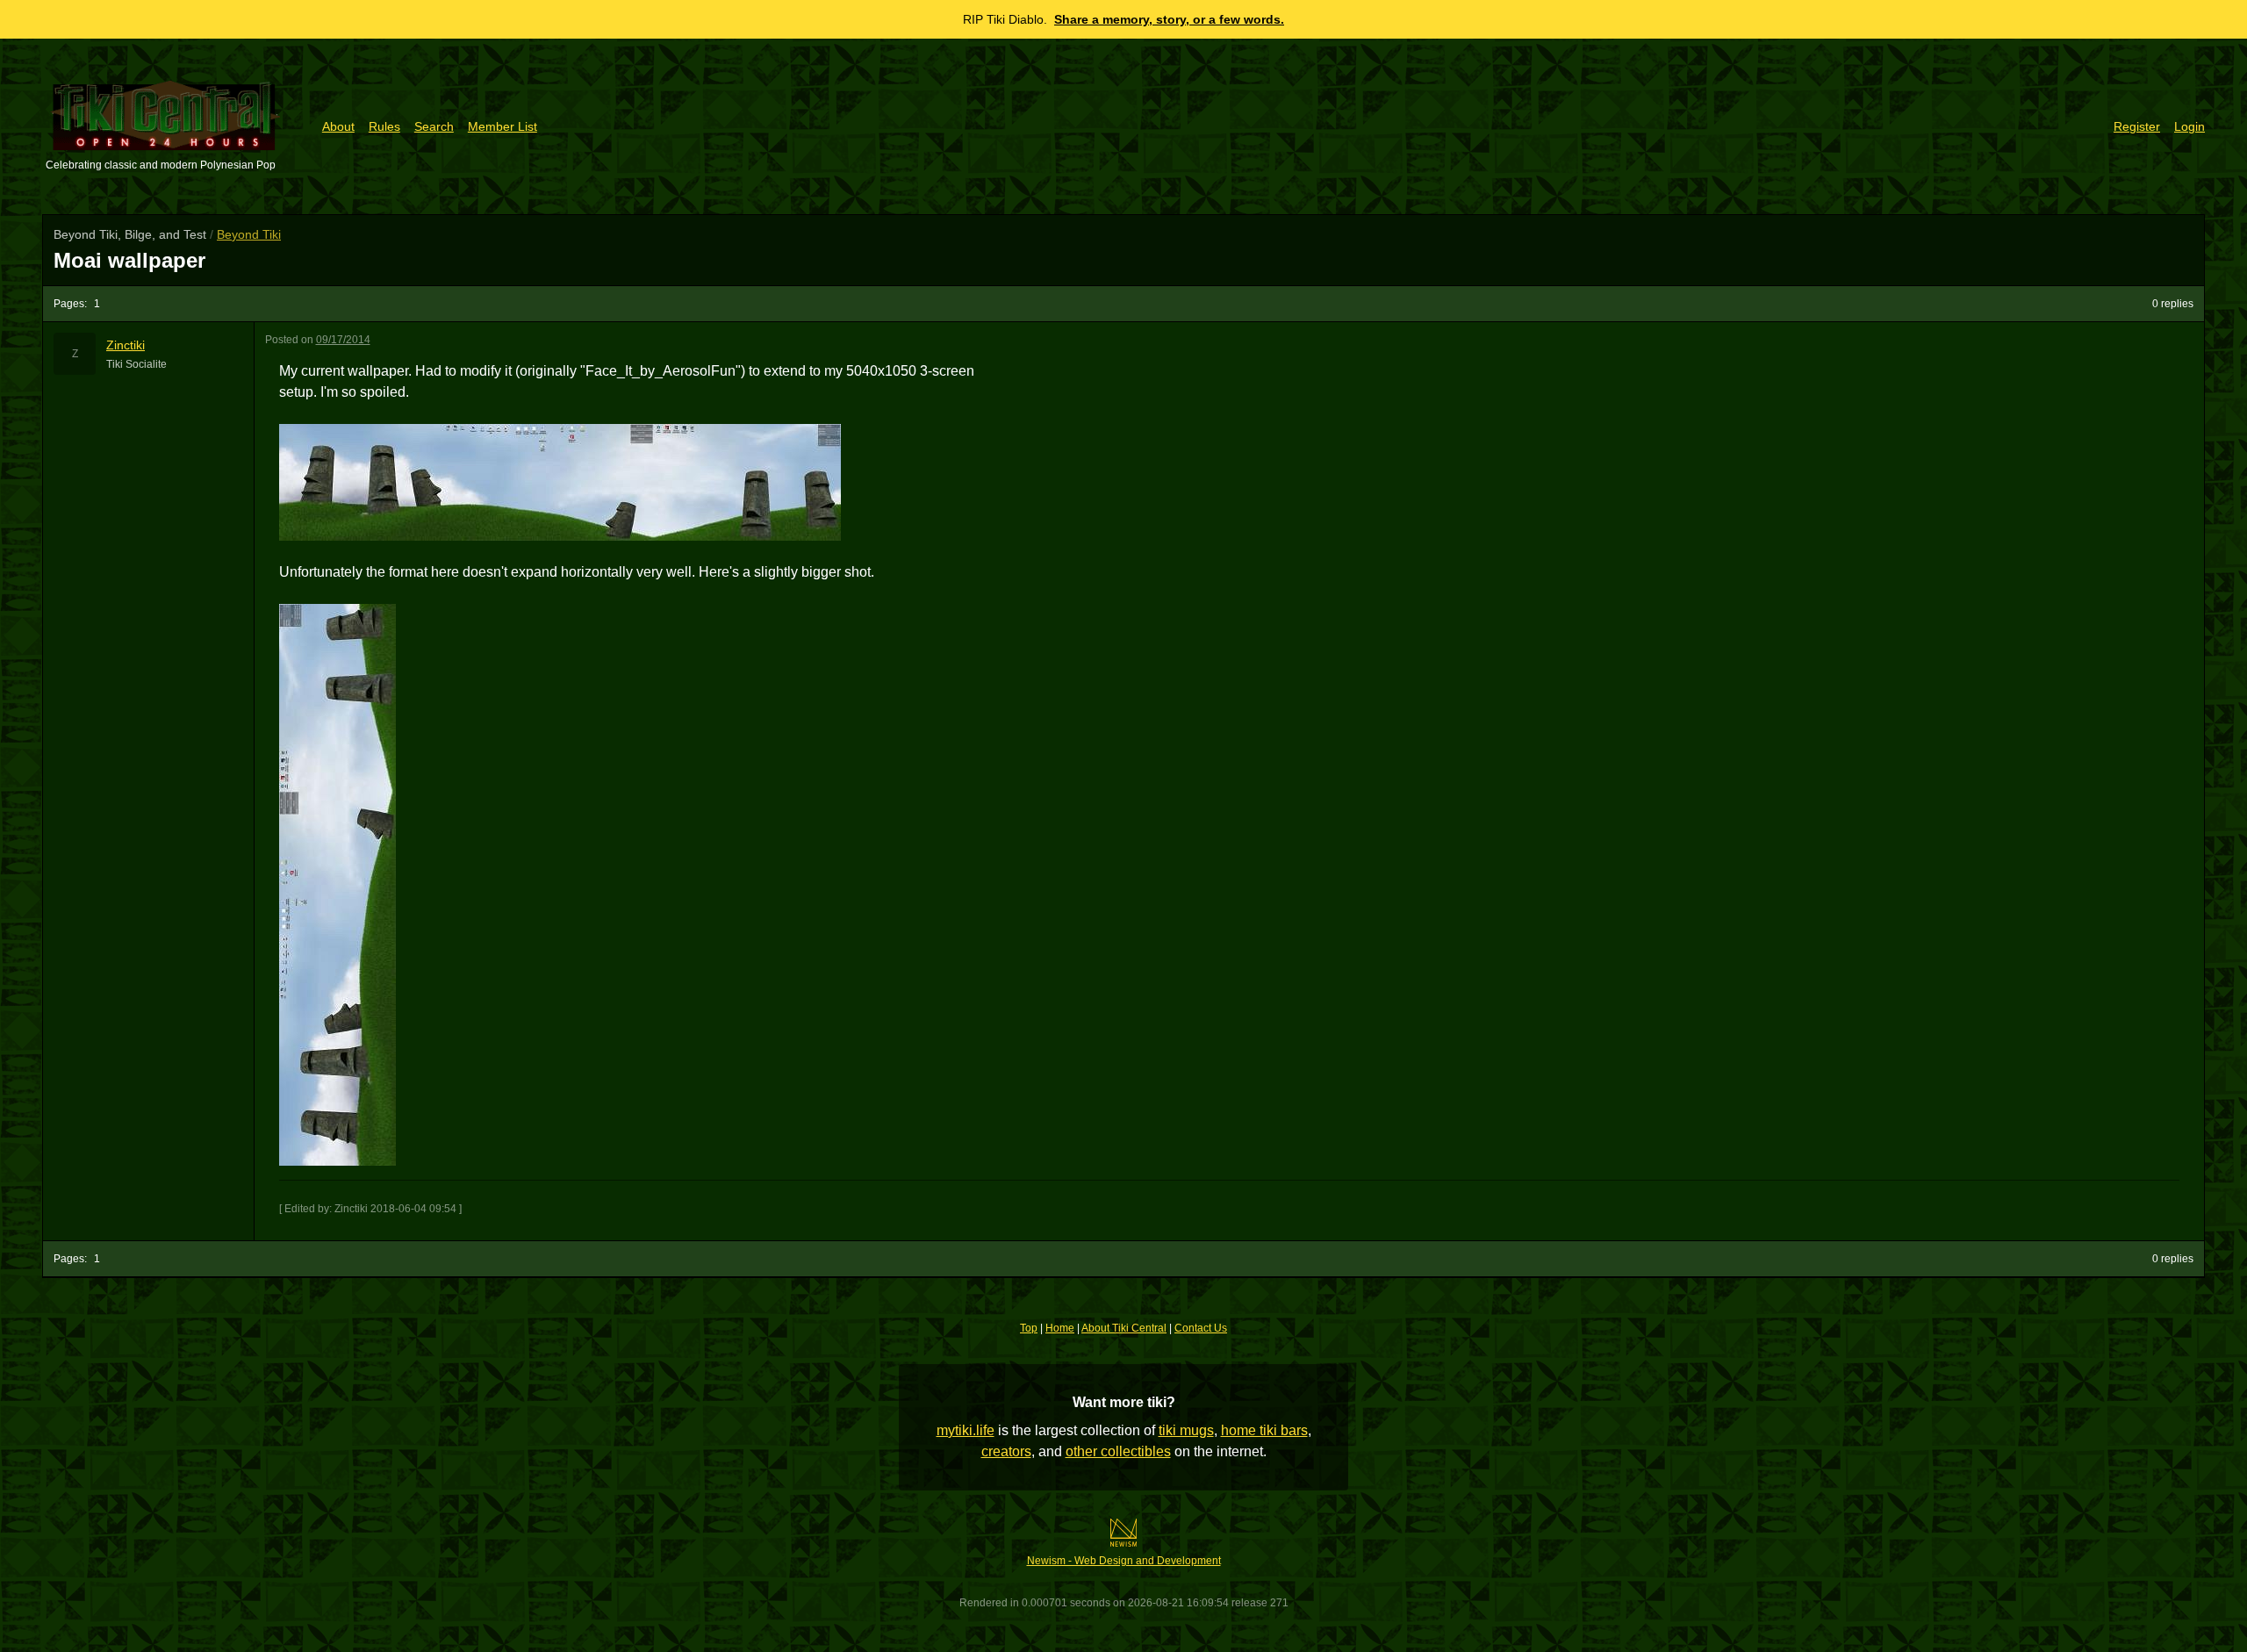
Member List (503, 126)
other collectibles (1118, 1451)
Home (1060, 1328)
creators (1006, 1451)
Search (434, 126)
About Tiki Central (1124, 1328)
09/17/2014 (343, 340)
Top (1029, 1328)
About (338, 126)
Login (2190, 126)
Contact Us (1201, 1328)
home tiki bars (1264, 1430)
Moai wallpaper (129, 260)
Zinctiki (126, 345)
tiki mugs (1186, 1430)
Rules (384, 126)
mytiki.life (966, 1430)
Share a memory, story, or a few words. (1169, 19)
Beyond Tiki (249, 234)
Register (2137, 126)
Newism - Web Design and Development (1124, 1561)
